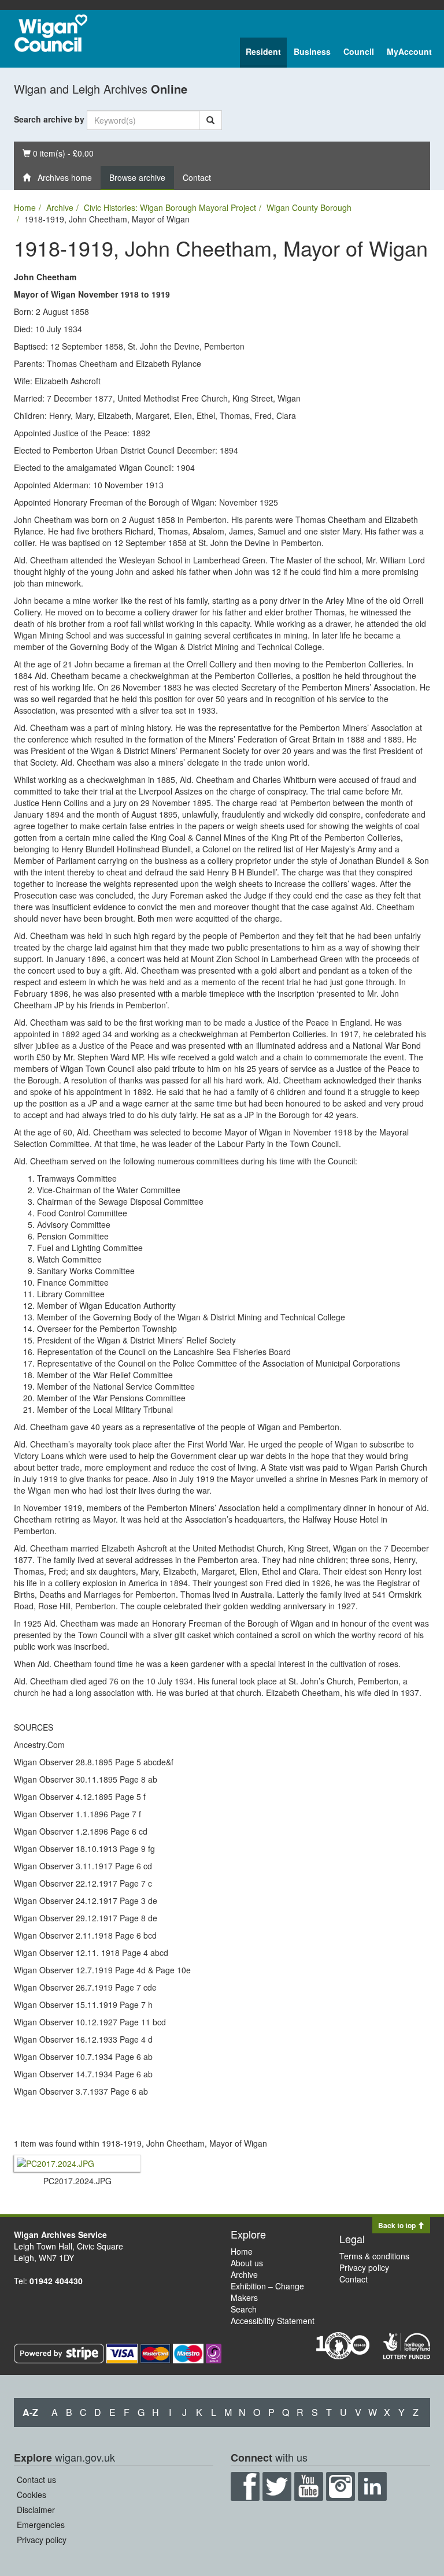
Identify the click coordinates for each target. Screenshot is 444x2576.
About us (247, 2263)
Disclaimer (36, 2510)
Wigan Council (51, 33)
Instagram (341, 2486)
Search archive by (49, 119)
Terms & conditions (374, 2256)
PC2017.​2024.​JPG (77, 2181)
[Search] (210, 120)
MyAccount (409, 51)
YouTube (309, 2486)
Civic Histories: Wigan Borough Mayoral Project (170, 207)
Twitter (277, 2486)
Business (312, 51)
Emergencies (41, 2525)
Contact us (36, 2480)
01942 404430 (56, 2281)
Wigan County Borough (309, 207)
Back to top (398, 2225)
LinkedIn (372, 2486)
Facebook (245, 2486)
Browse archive (137, 177)
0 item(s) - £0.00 (58, 153)
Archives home (61, 177)
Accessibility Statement (273, 2321)
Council (359, 51)
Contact (197, 177)
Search (244, 2309)
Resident (263, 51)
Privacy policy (364, 2267)
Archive (60, 207)
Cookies (32, 2495)
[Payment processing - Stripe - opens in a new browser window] (60, 2352)
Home (25, 207)
